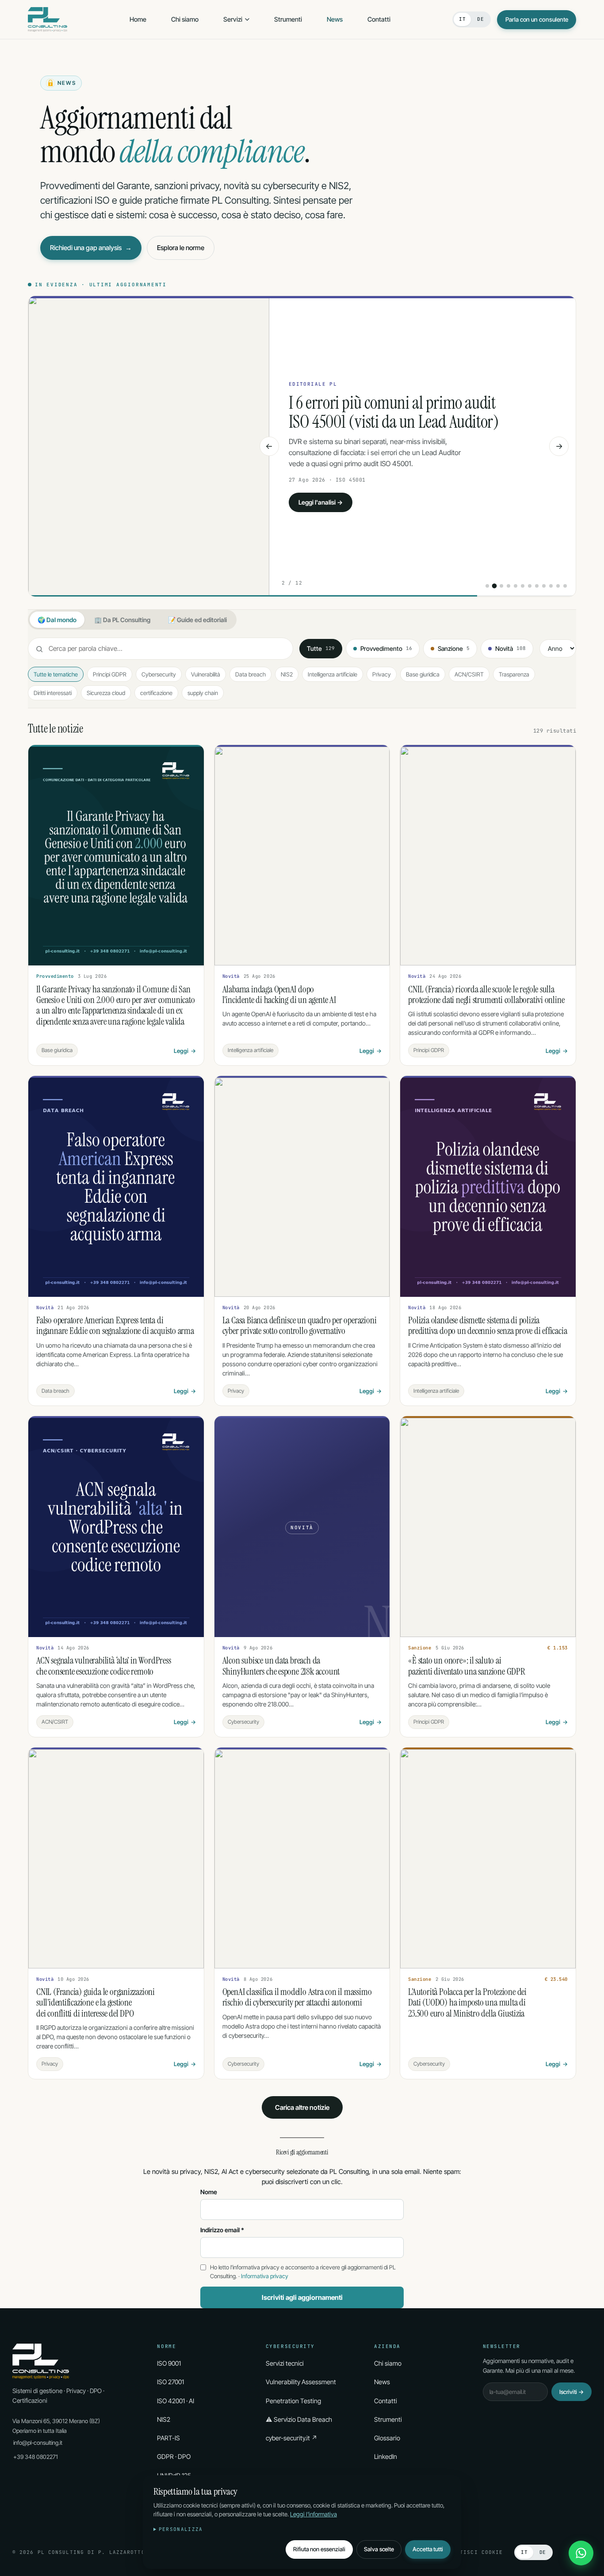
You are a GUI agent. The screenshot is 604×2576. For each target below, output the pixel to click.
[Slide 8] (537, 586)
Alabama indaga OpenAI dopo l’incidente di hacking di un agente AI (396, 412)
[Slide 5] (516, 586)
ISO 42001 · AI (176, 2401)
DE (480, 19)
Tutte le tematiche (56, 674)
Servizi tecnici (285, 2363)
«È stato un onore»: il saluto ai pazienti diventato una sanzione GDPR (466, 1666)
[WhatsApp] (581, 2553)
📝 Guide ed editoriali (197, 620)
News (335, 19)
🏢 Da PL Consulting (122, 620)
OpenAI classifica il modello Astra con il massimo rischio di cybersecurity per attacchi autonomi (297, 1997)
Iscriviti (572, 2392)
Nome (209, 2192)
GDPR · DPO (174, 2456)
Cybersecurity (159, 674)
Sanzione (454, 649)
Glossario (387, 2438)
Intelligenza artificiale (333, 674)
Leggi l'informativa (313, 2514)
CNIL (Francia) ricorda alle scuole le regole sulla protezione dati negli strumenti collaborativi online (486, 995)
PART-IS (168, 2438)
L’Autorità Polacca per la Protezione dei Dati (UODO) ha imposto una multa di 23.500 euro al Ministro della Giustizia (467, 2003)
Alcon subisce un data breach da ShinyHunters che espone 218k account (281, 1666)
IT (462, 19)
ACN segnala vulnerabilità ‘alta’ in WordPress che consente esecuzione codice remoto (104, 1666)
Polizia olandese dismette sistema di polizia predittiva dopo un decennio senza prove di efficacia (487, 1326)
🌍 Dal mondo (57, 620)
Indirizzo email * (222, 2230)
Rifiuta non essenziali (319, 2549)
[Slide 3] (502, 586)
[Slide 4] (508, 586)
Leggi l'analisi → (321, 502)
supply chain (203, 693)
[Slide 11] (558, 586)
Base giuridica (423, 674)
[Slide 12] (565, 586)
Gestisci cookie (476, 2552)
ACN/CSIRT (469, 674)
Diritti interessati (53, 693)
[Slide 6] (523, 586)
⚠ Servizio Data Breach (299, 2419)
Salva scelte (379, 2549)
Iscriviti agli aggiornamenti (302, 2297)
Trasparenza (514, 674)
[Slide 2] (494, 586)
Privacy (382, 674)
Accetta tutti (428, 2549)
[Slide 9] (544, 586)
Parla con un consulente (537, 19)
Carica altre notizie (302, 2107)
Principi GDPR (110, 674)
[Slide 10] (551, 586)
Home (138, 19)
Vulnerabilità (206, 674)
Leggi (185, 1051)
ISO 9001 (169, 2363)
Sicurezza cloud (106, 693)
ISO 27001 (170, 2382)
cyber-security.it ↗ (292, 2438)
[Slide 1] (487, 586)
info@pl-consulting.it (38, 2443)
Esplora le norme (181, 248)
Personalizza (181, 2529)
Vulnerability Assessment (301, 2382)
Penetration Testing (293, 2401)
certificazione (156, 693)
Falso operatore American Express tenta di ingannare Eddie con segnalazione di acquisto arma (115, 1326)
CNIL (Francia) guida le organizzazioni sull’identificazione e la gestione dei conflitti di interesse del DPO (96, 2003)
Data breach (250, 674)
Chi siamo (185, 19)
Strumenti (288, 19)
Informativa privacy (265, 2276)
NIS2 (287, 674)
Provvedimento (386, 649)
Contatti (379, 19)
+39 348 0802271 (36, 2457)
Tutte (321, 649)
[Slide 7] (530, 586)
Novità (510, 649)
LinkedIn (386, 2456)
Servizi (233, 19)
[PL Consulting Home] (48, 19)
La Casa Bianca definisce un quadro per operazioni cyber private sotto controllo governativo (300, 1326)
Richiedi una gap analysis (91, 248)
